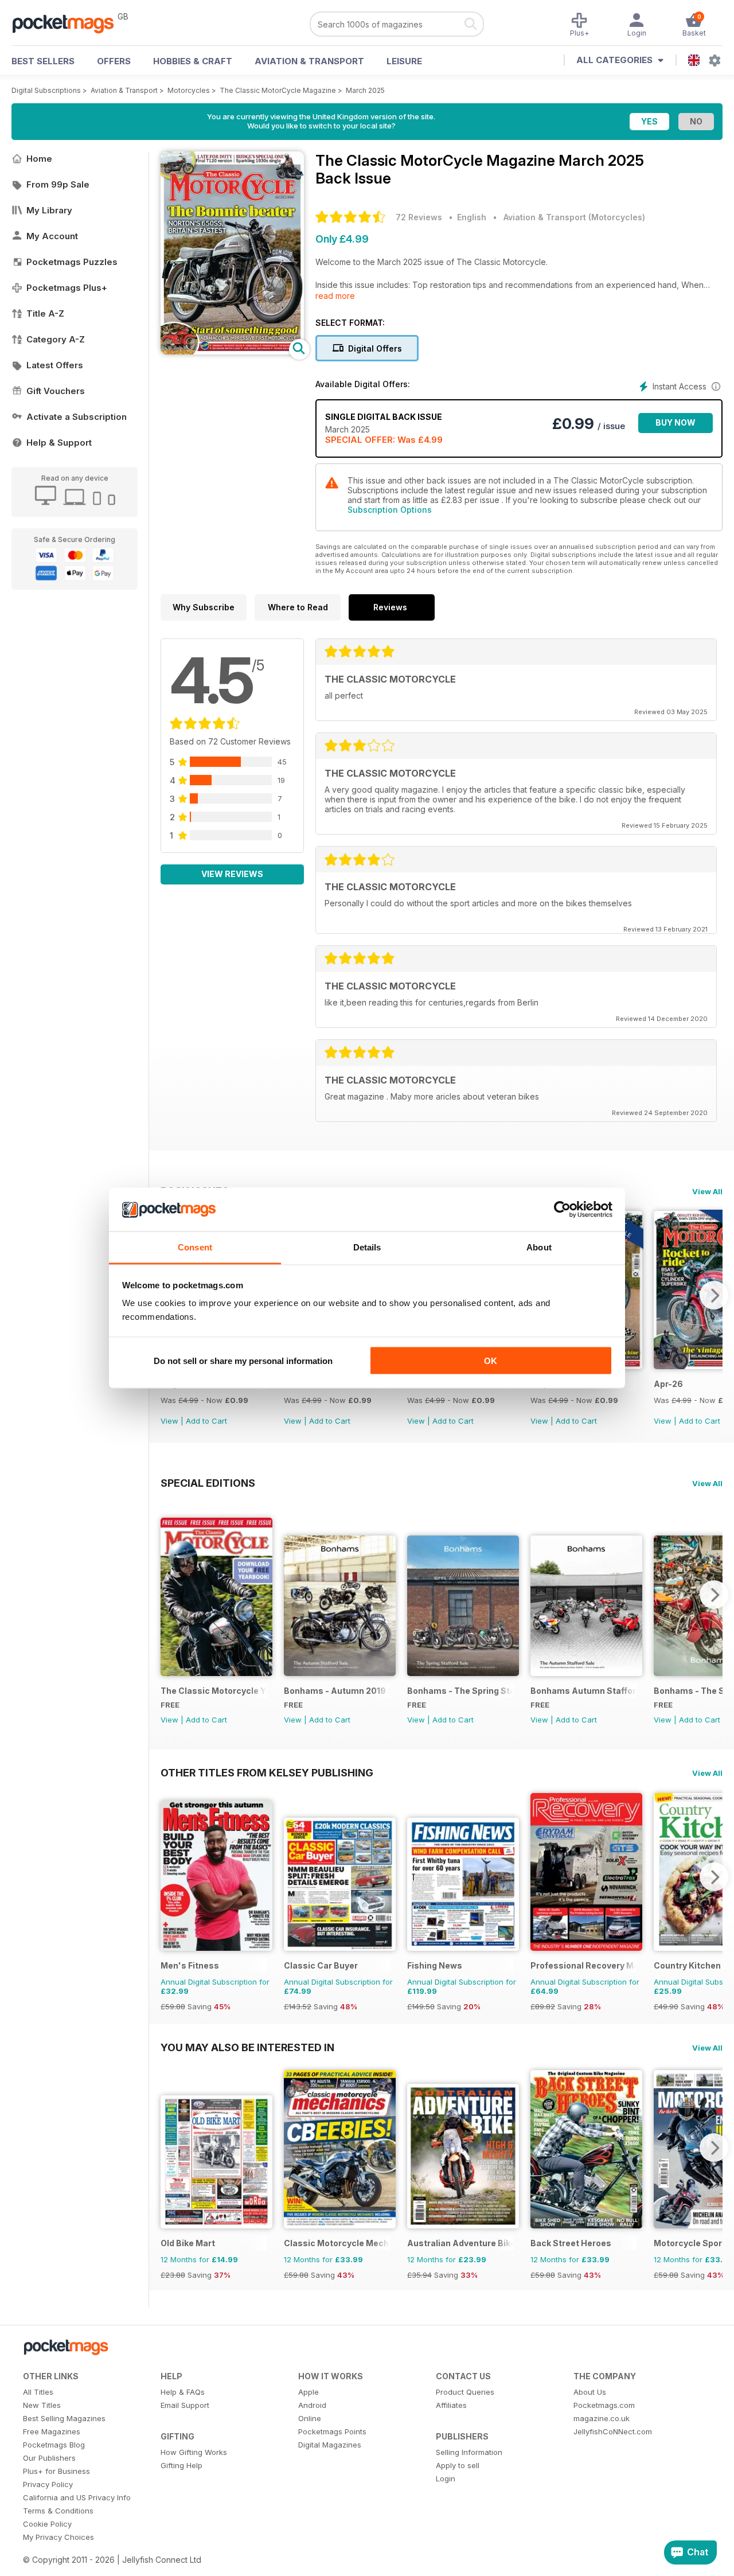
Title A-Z (45, 313)
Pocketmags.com (604, 2405)
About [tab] (539, 1247)
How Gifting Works (194, 2452)
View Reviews (232, 874)
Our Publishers (49, 2458)
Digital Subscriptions (46, 90)
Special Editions (208, 1483)
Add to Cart (206, 1421)
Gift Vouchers (56, 391)
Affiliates (451, 2405)
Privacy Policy (48, 2484)
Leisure (404, 61)
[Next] (714, 1295)
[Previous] (169, 1595)
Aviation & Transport (309, 61)
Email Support (185, 2405)
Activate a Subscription (77, 417)
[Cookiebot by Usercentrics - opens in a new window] (562, 1210)
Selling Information (469, 2452)
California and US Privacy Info (77, 2497)
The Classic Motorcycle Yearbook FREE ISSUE (214, 1691)
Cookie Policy (47, 2524)
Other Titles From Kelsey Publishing (267, 1772)
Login (446, 2478)
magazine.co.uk (602, 2418)
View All (707, 1191)
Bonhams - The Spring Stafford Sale (460, 1691)
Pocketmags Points (332, 2431)
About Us (590, 2392)
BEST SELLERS (43, 61)
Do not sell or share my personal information (243, 1360)
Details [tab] (367, 1247)
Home (39, 159)
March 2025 (365, 90)
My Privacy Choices (58, 2537)
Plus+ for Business (56, 2471)
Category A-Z (56, 339)
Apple (309, 2392)
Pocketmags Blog (54, 2445)
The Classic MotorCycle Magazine (278, 90)
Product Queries (465, 2392)
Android (312, 2405)
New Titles (42, 2405)
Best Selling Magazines (64, 2418)
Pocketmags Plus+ (67, 288)
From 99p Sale (58, 184)
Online (310, 2418)
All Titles (38, 2392)
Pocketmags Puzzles (72, 262)
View (169, 1421)
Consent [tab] (195, 1247)
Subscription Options (390, 510)
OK (491, 1360)
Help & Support (59, 443)
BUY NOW (676, 422)
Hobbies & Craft (193, 61)
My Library (49, 210)
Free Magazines (52, 2431)
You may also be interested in (247, 2047)
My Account (52, 236)
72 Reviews (419, 217)
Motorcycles (189, 90)
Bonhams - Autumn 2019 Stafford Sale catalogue (337, 1691)
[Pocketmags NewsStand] (69, 23)
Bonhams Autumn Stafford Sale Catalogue (583, 1691)
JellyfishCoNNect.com (613, 2431)
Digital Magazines (330, 2445)
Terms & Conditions (58, 2511)
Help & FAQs (183, 2392)
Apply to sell (458, 2465)
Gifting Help (181, 2465)
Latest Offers (55, 365)
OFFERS (114, 61)
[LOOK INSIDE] (232, 351)
